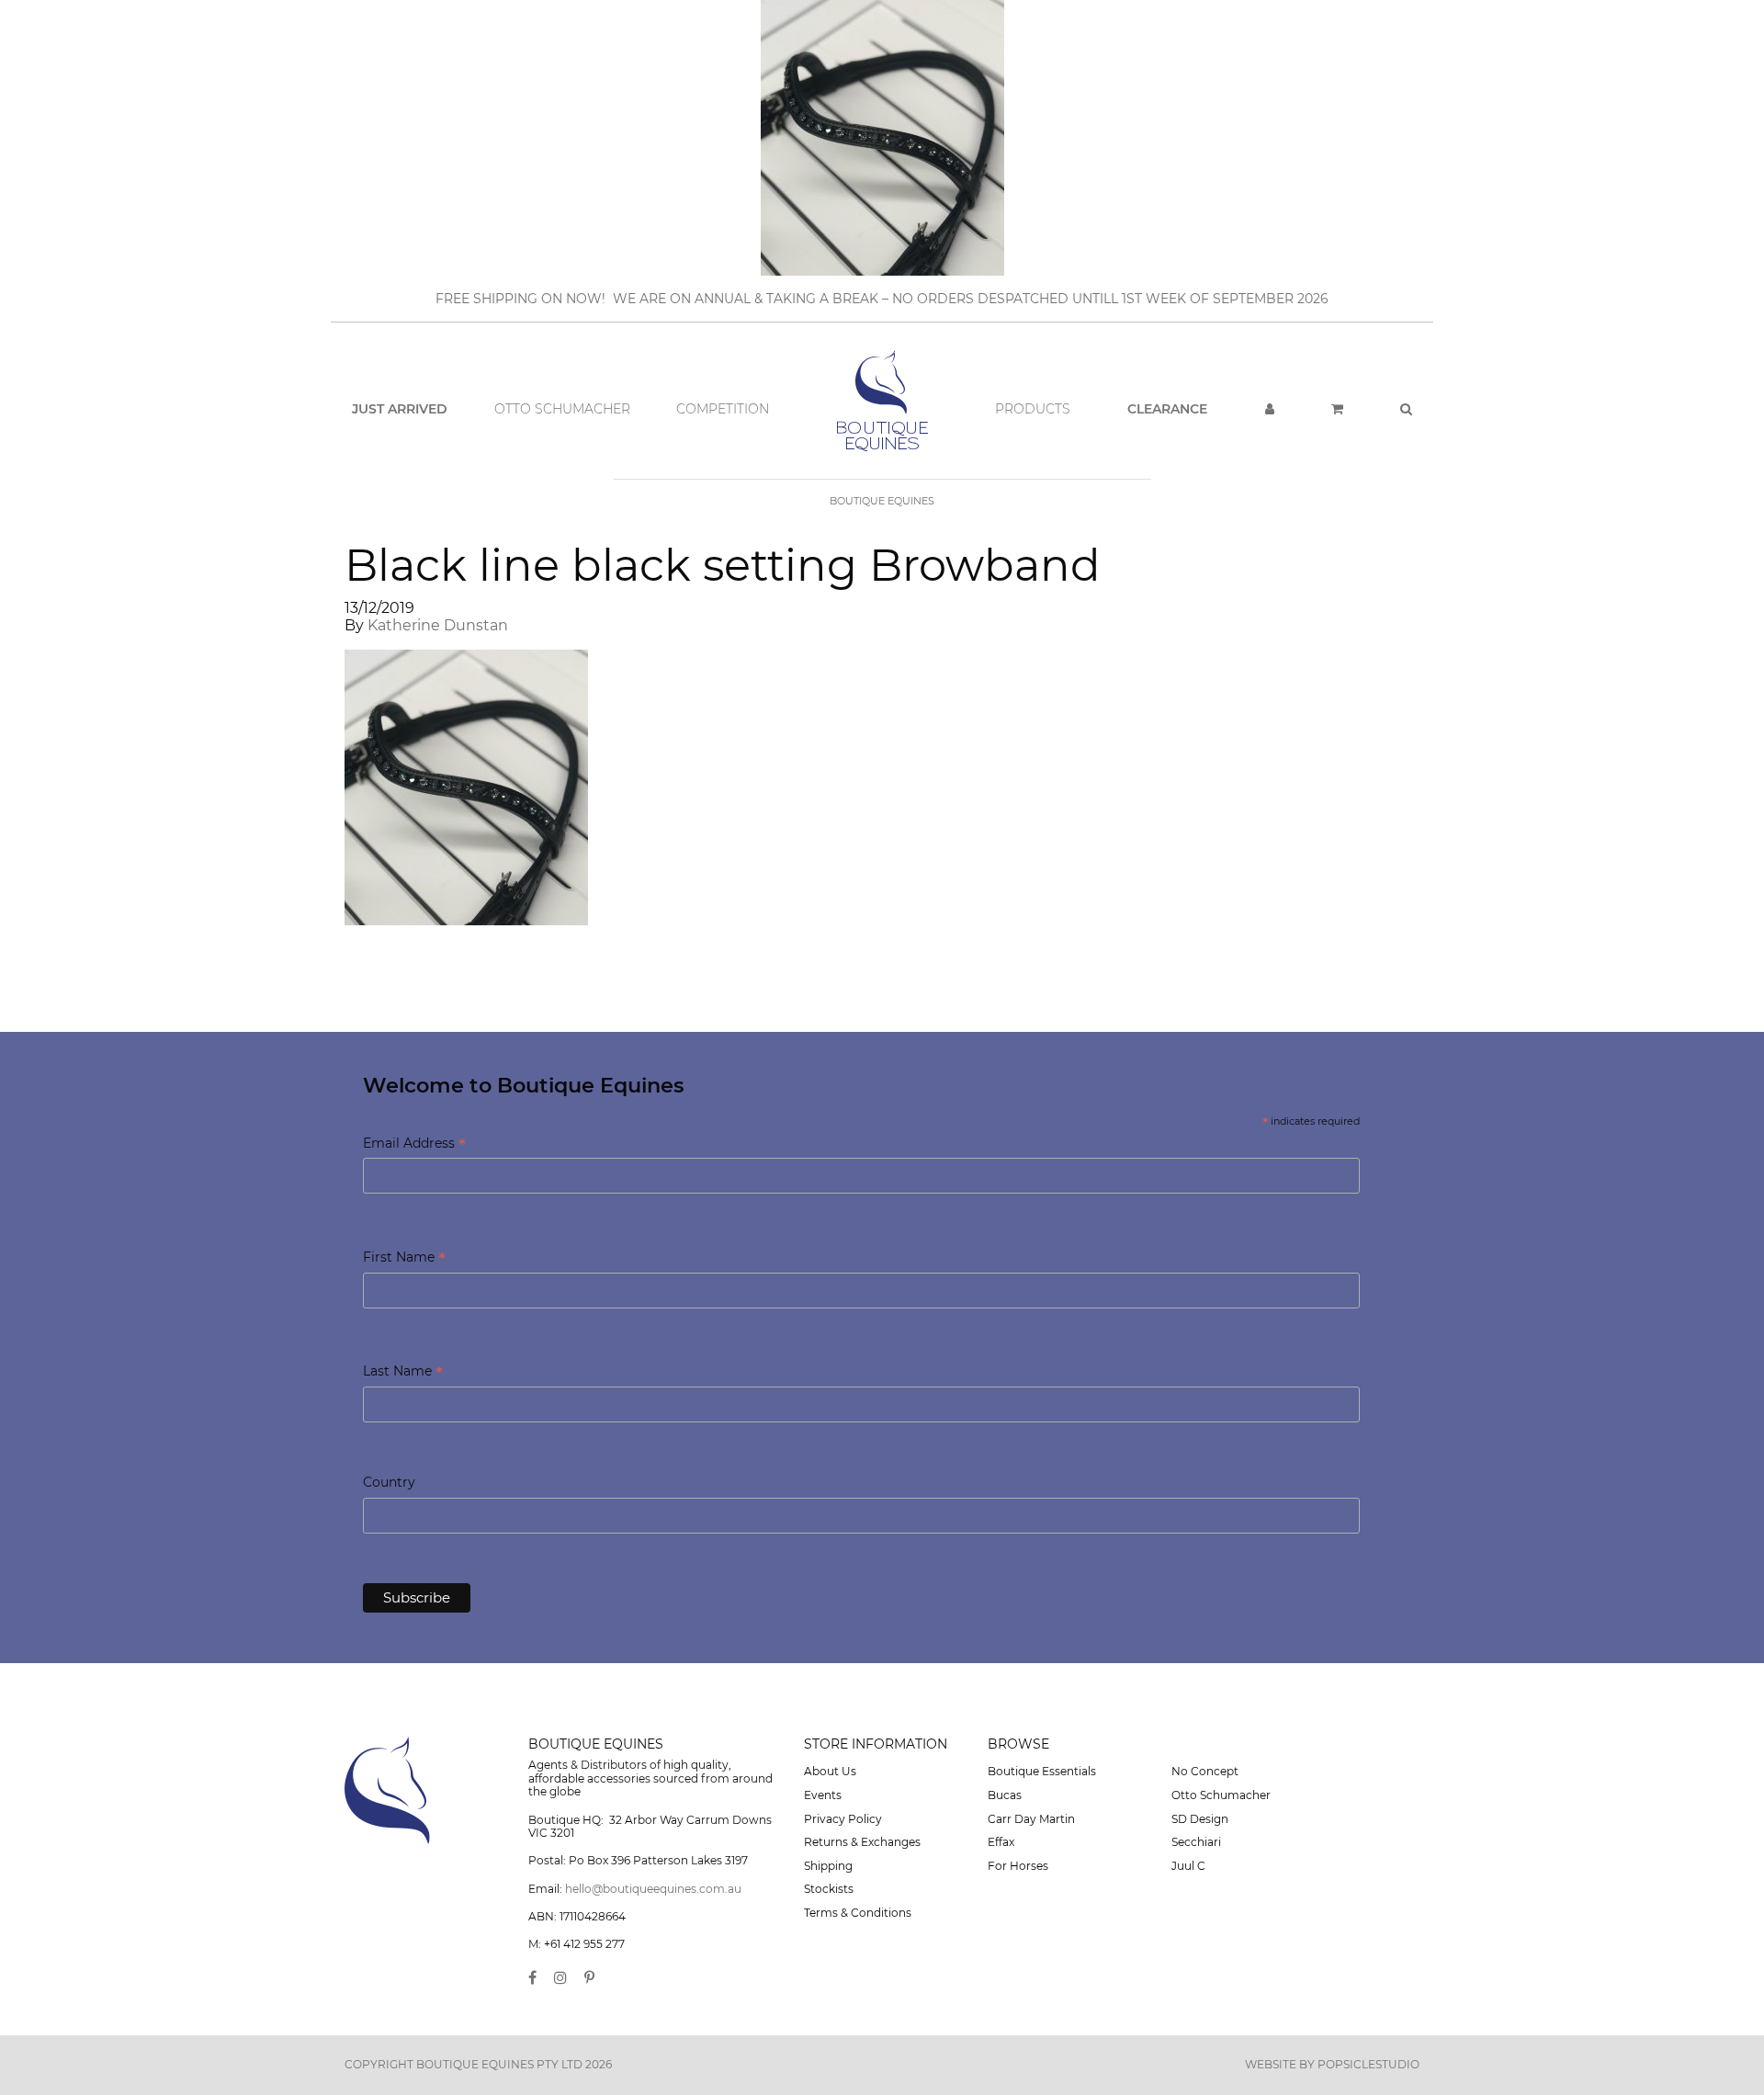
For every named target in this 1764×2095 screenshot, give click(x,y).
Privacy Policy (843, 1819)
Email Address (414, 1144)
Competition (723, 409)
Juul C (1188, 1866)
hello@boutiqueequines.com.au (653, 1889)
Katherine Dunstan (438, 625)
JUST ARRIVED (400, 409)
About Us (830, 1771)
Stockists (829, 1889)
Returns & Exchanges (862, 1842)
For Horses (1018, 1866)
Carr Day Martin (1031, 1819)
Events (823, 1795)
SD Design (1200, 1819)
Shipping (828, 1866)
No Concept (1205, 1771)
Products (1033, 409)
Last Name (403, 1372)
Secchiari (1196, 1842)
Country (389, 1482)
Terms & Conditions (858, 1913)
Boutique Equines (882, 501)
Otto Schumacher (562, 409)
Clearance (1167, 409)
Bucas (1005, 1795)
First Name (404, 1258)
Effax (1001, 1842)
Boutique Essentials (1042, 1771)
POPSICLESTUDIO (1368, 2064)
